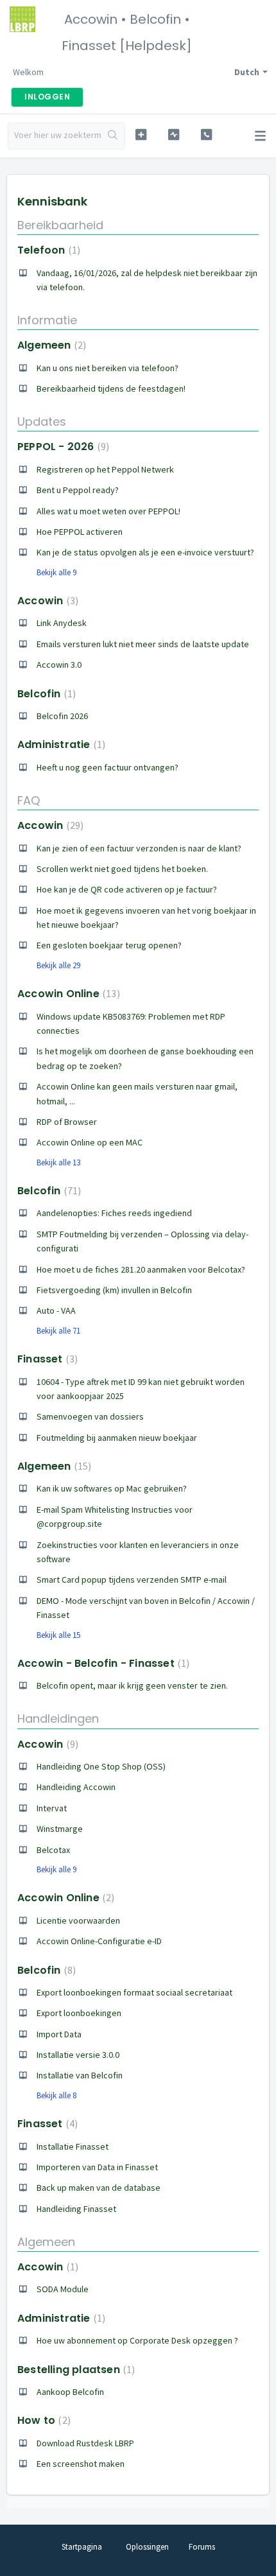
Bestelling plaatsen (74, 2370)
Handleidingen (58, 1719)
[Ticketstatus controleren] (174, 135)
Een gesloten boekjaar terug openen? (109, 945)
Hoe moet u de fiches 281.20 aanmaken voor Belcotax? (141, 1269)
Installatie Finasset (73, 2146)
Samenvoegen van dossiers (90, 1416)
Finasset (46, 1359)
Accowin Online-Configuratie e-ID (99, 1941)
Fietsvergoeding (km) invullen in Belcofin (114, 1290)
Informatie (47, 320)
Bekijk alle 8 (56, 2095)
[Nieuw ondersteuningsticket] (141, 135)
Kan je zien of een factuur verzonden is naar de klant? (139, 848)
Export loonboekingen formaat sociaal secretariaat (134, 1992)
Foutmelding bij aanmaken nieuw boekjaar (117, 1438)
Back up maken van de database (99, 2188)
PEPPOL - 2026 (62, 447)
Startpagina (82, 2547)
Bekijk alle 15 (58, 1635)
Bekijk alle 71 (58, 1331)
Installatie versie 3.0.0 (78, 2055)
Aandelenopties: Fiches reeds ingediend (114, 1213)
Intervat (52, 1808)
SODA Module (63, 2289)
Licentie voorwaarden (78, 1920)
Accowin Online (67, 994)
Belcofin (45, 694)
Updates (42, 422)
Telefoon (47, 250)
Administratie (60, 744)
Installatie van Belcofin (80, 2075)
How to (42, 2420)
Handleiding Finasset (76, 2209)
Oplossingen (147, 2547)
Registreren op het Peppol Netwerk (105, 469)
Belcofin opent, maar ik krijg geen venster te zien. (132, 1685)
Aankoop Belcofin (70, 2392)
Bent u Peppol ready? (78, 490)
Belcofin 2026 (62, 716)
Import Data (59, 2034)
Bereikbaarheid (60, 225)
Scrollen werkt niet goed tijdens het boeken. (122, 869)
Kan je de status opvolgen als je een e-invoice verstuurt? (145, 552)
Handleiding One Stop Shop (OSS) (101, 1766)
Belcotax (53, 1850)
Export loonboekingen (79, 2013)
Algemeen (50, 345)
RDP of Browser (67, 1122)
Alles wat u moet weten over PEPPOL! (108, 511)
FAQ (29, 800)
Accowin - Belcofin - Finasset (102, 1663)
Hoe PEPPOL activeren (80, 532)
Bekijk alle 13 (58, 1162)
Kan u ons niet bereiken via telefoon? (108, 368)
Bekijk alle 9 (56, 572)
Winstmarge (60, 1829)
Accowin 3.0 (59, 665)
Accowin (46, 601)
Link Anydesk (62, 623)
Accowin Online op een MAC (90, 1142)
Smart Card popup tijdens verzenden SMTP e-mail (132, 1580)
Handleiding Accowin (76, 1787)
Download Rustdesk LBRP (85, 2443)
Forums (202, 2547)
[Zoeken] (113, 136)
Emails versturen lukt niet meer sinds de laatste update (143, 644)
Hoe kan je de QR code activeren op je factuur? (127, 889)
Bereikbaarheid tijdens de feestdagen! (111, 388)
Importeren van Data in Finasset (97, 2167)
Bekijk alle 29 (58, 965)
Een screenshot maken (81, 2464)
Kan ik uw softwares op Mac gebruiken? (112, 1488)
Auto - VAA (56, 1310)
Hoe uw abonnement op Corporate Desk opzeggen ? (137, 2340)
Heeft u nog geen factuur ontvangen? (108, 767)
